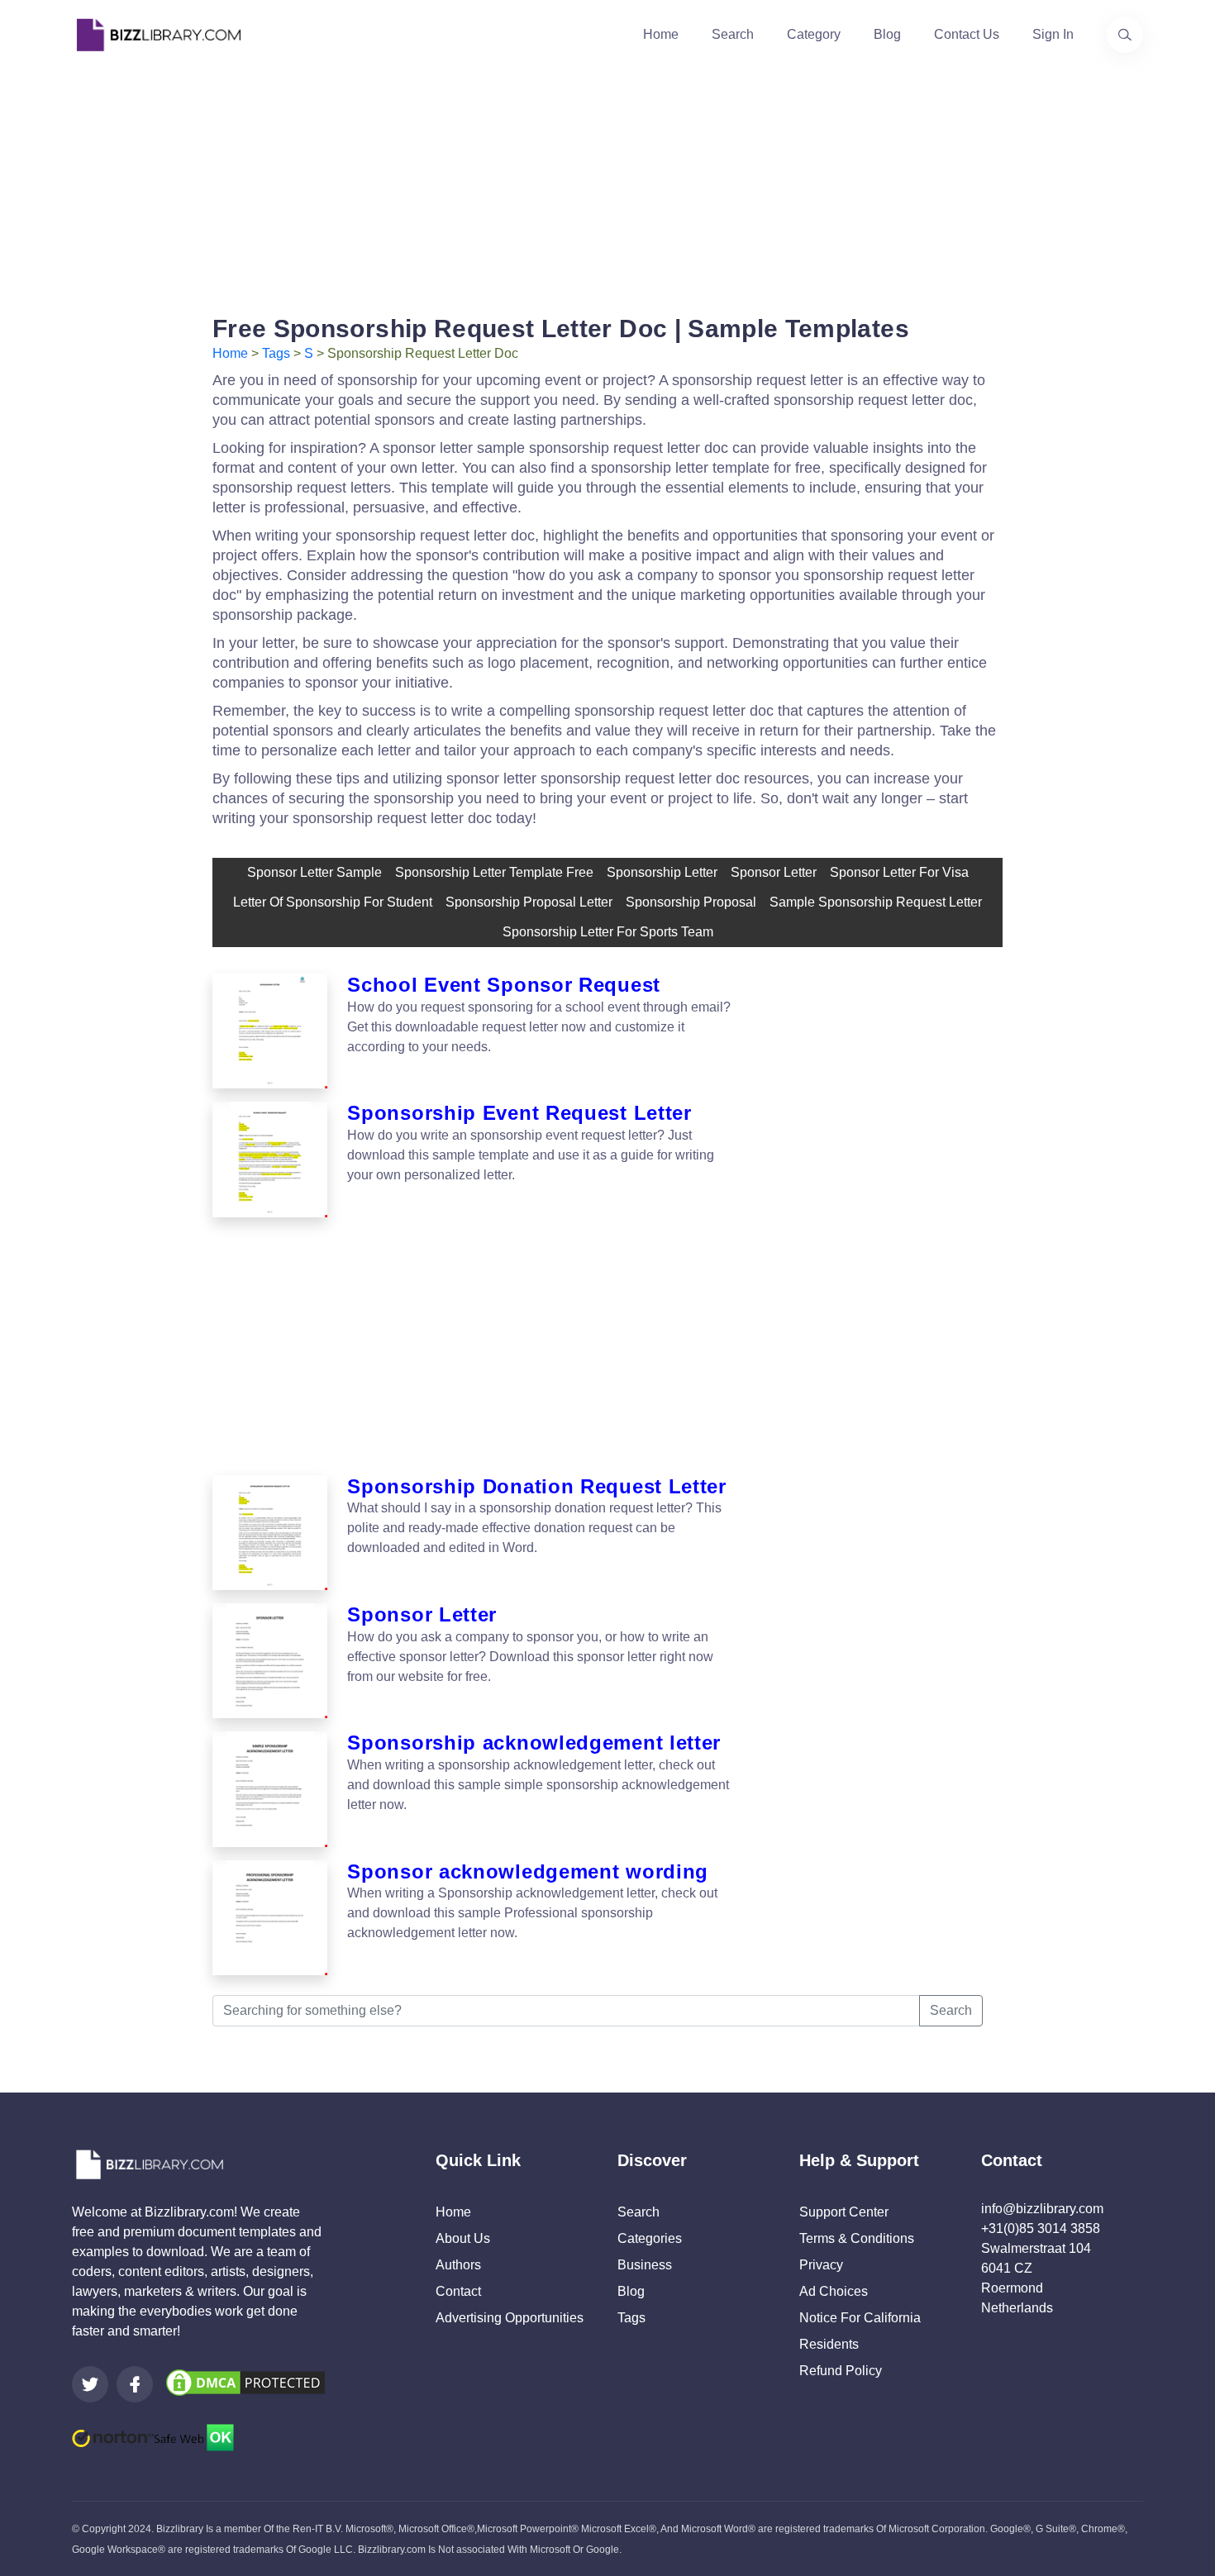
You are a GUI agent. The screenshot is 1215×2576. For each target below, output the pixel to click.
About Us (463, 2238)
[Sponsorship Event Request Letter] (270, 1159)
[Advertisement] (607, 185)
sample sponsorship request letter (876, 902)
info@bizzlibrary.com (1042, 2209)
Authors (458, 2265)
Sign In (1053, 34)
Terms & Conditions (857, 2238)
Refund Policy (841, 2371)
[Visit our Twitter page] (90, 2384)
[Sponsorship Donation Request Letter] (270, 1533)
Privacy (821, 2265)
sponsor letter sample (314, 872)
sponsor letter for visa (899, 872)
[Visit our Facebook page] (135, 2384)
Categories (650, 2238)
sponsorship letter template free (494, 872)
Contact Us (967, 34)
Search (733, 34)
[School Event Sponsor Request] (270, 1031)
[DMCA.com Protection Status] (245, 2381)
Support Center (844, 2212)
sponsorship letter (662, 872)
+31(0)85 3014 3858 (1041, 2228)
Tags (276, 353)
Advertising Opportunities (510, 2318)
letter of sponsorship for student (333, 902)
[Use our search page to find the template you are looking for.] (1125, 35)
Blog (887, 34)
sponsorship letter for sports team (608, 932)
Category (814, 34)
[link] (90, 2384)
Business (645, 2265)
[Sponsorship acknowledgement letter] (270, 1789)
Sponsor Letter (774, 872)
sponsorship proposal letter (529, 902)
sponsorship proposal (691, 902)
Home (661, 34)
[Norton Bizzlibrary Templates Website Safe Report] (153, 2437)
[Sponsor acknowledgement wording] (270, 1918)
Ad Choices (834, 2291)
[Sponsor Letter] (270, 1661)
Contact (458, 2291)
